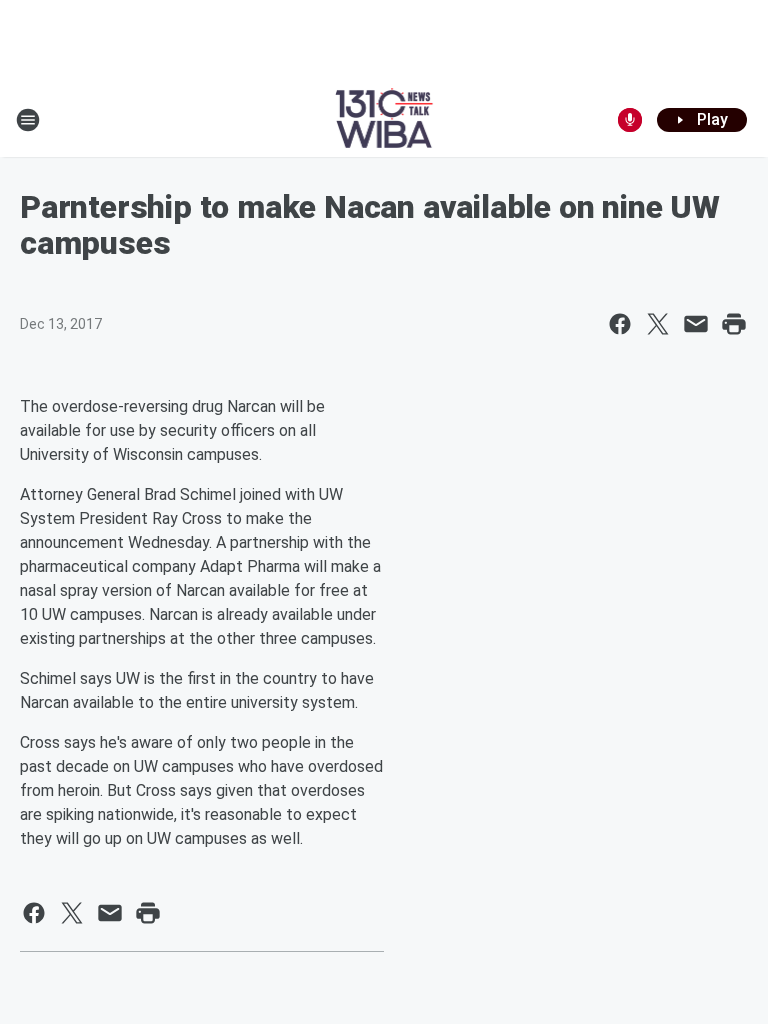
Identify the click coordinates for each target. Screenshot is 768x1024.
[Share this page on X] (658, 324)
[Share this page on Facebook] (620, 324)
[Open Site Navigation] (28, 120)
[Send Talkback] (630, 120)
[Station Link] (384, 120)
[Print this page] (734, 324)
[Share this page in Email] (696, 324)
